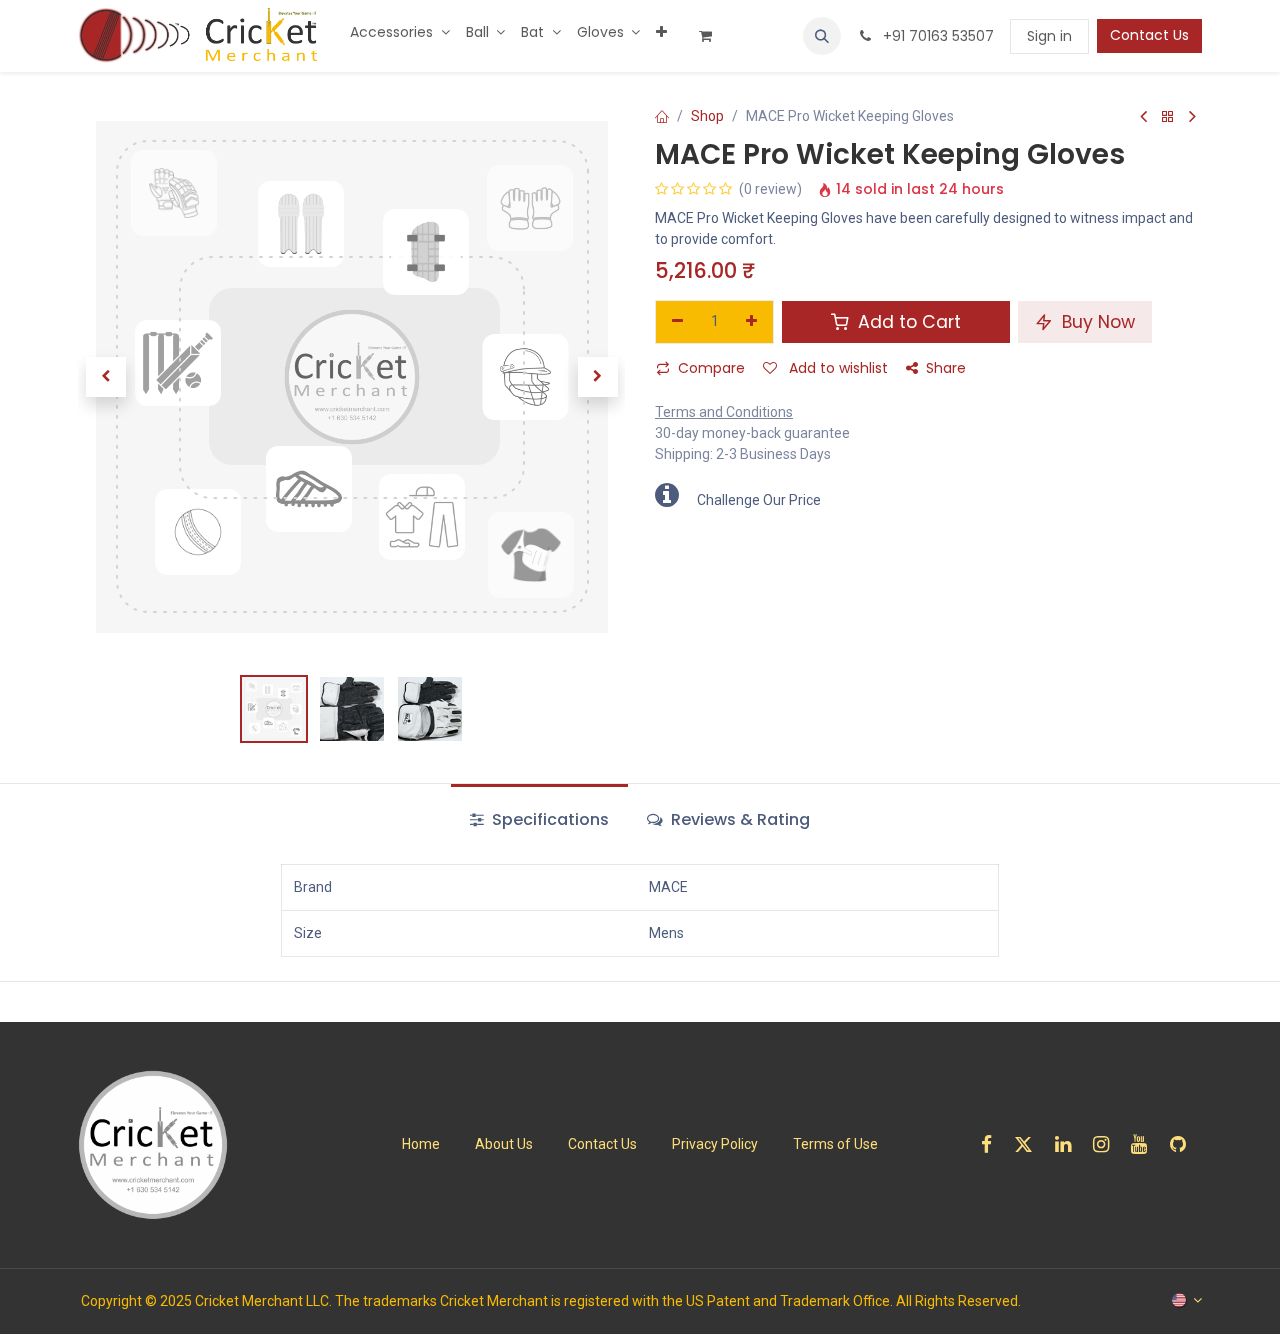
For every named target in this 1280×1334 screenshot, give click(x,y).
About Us (504, 1144)
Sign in (1049, 36)
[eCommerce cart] (713, 36)
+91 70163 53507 (936, 36)
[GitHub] (1184, 1144)
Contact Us (1149, 35)
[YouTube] (1145, 1144)
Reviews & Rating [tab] (738, 819)
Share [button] (946, 368)
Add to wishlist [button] (836, 368)
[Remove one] (677, 322)
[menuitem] (400, 32)
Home (421, 1144)
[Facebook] (993, 1144)
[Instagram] (1107, 1144)
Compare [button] (711, 368)
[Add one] (752, 322)
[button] (822, 36)
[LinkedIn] (1069, 1144)
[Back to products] (1168, 117)
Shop (707, 116)
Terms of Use (835, 1144)
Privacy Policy (715, 1144)
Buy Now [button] (1096, 322)
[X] (1030, 1144)
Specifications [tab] (548, 819)
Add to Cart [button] (907, 322)
